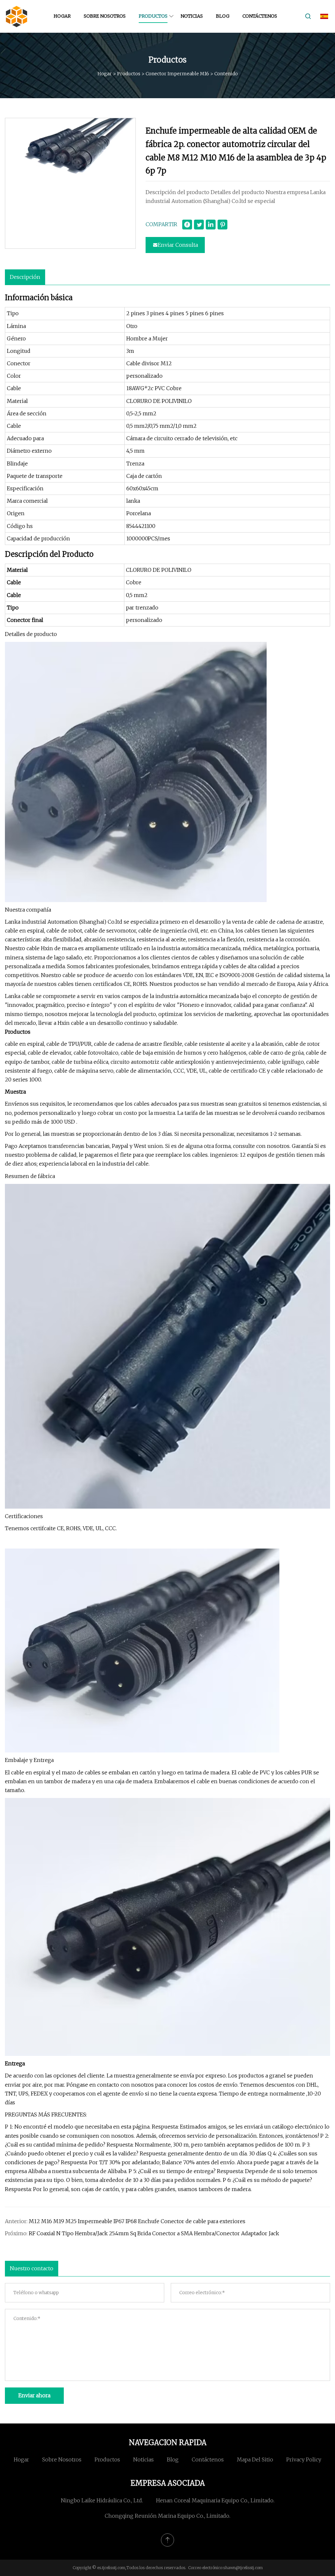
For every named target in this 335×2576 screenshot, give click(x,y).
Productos (153, 16)
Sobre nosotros (105, 16)
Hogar (62, 16)
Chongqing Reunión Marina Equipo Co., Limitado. (167, 2516)
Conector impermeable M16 (177, 74)
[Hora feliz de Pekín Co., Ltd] (16, 16)
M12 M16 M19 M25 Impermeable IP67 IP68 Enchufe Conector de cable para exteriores (137, 2221)
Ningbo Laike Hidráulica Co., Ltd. (102, 2500)
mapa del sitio (255, 2459)
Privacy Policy (304, 2459)
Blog (223, 16)
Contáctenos (260, 16)
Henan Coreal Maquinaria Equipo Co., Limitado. (215, 2500)
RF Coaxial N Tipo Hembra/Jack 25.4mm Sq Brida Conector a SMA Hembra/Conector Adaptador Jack (154, 2233)
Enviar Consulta (178, 245)
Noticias (192, 16)
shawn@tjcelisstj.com (243, 2568)
